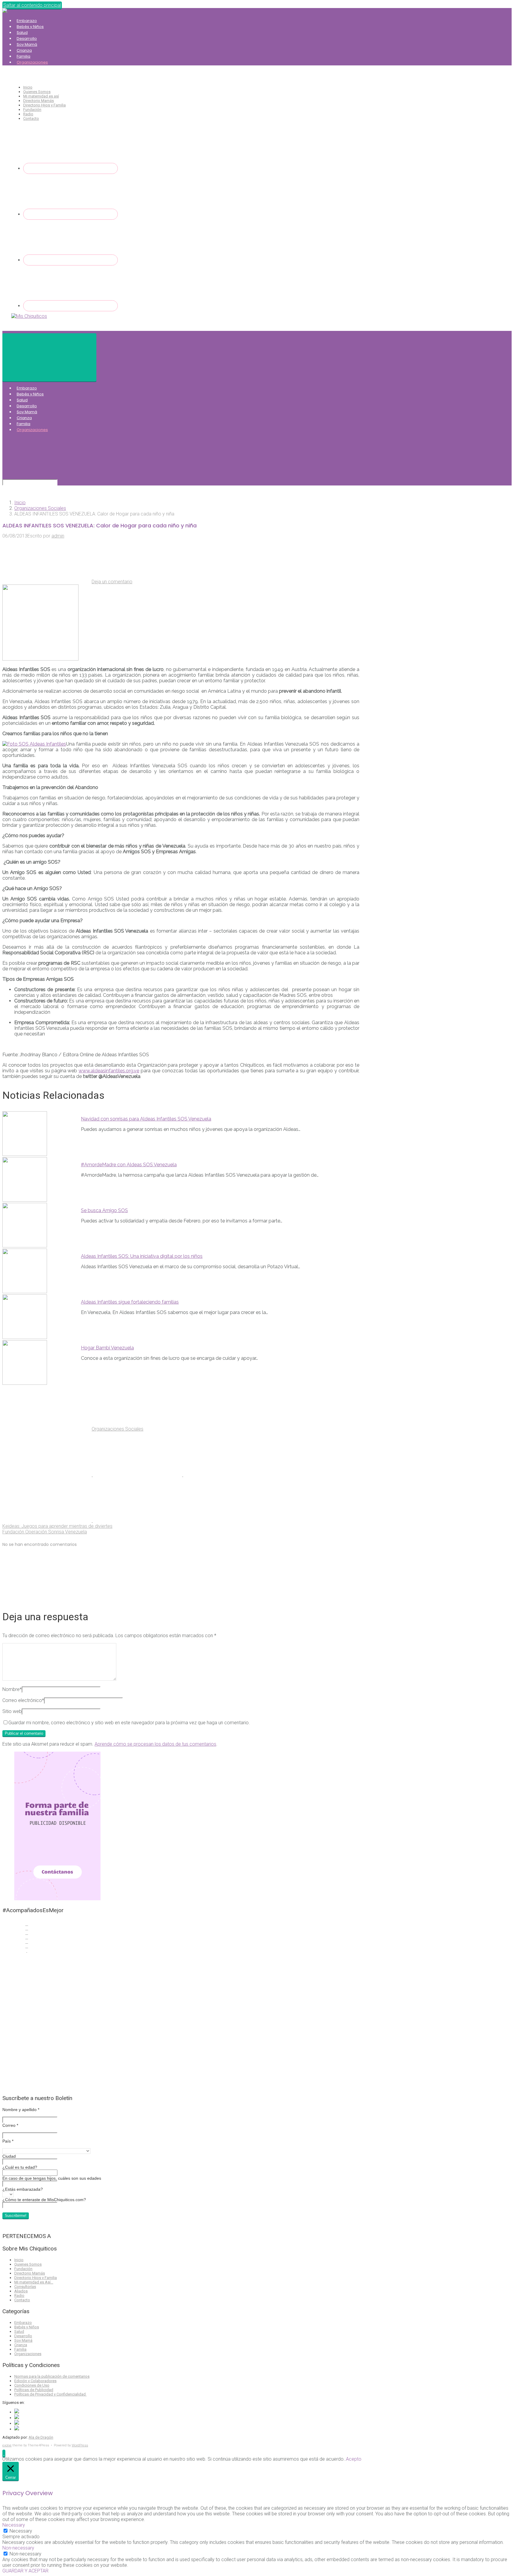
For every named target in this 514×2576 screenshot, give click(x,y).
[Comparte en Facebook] (138, 1475)
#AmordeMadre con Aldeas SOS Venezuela (129, 1165)
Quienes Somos (37, 92)
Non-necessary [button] (18, 2548)
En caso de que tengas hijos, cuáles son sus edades (52, 2178)
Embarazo (27, 21)
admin (58, 536)
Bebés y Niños (30, 27)
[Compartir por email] (48, 1520)
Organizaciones (32, 62)
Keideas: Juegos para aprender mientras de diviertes (57, 1526)
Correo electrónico (23, 1700)
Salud (22, 33)
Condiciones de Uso (32, 2385)
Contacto (31, 118)
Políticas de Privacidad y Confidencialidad (50, 2394)
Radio (28, 114)
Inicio (28, 87)
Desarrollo (27, 38)
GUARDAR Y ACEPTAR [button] (25, 2571)
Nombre (12, 1689)
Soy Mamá (27, 44)
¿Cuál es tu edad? (20, 2167)
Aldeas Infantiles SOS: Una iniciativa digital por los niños (142, 1256)
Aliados (21, 2291)
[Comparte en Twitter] (48, 1475)
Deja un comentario (112, 582)
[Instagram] (70, 260)
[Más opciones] (137, 1520)
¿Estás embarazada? (23, 2189)
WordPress (80, 2445)
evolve (7, 2445)
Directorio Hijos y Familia (44, 105)
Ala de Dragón (41, 2437)
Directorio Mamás (39, 101)
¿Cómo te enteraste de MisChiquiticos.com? (44, 2200)
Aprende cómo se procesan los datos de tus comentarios (155, 1744)
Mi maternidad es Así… (34, 2282)
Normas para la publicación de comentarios (52, 2376)
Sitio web (12, 1711)
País (8, 2141)
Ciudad (9, 2156)
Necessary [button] (14, 2525)
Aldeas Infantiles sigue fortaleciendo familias (130, 1302)
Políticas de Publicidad (34, 2390)
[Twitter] (70, 214)
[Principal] (49, 357)
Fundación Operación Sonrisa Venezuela (45, 1532)
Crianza (24, 50)
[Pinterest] (70, 306)
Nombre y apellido (21, 2110)
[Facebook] (70, 168)
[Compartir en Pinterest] (228, 1475)
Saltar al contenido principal (32, 5)
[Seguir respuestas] (47, 1598)
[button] (4, 2453)
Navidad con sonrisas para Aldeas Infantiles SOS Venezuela (146, 1119)
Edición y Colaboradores (35, 2381)
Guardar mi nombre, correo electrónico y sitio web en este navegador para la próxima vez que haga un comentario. (129, 1723)
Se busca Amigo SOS (104, 1210)
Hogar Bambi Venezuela (107, 1348)
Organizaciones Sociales (40, 508)
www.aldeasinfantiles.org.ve (109, 1071)
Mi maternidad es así (41, 96)
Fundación (32, 110)
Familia (23, 56)
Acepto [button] (354, 2459)
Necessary (21, 2531)
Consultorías (25, 2287)
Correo (10, 2125)
